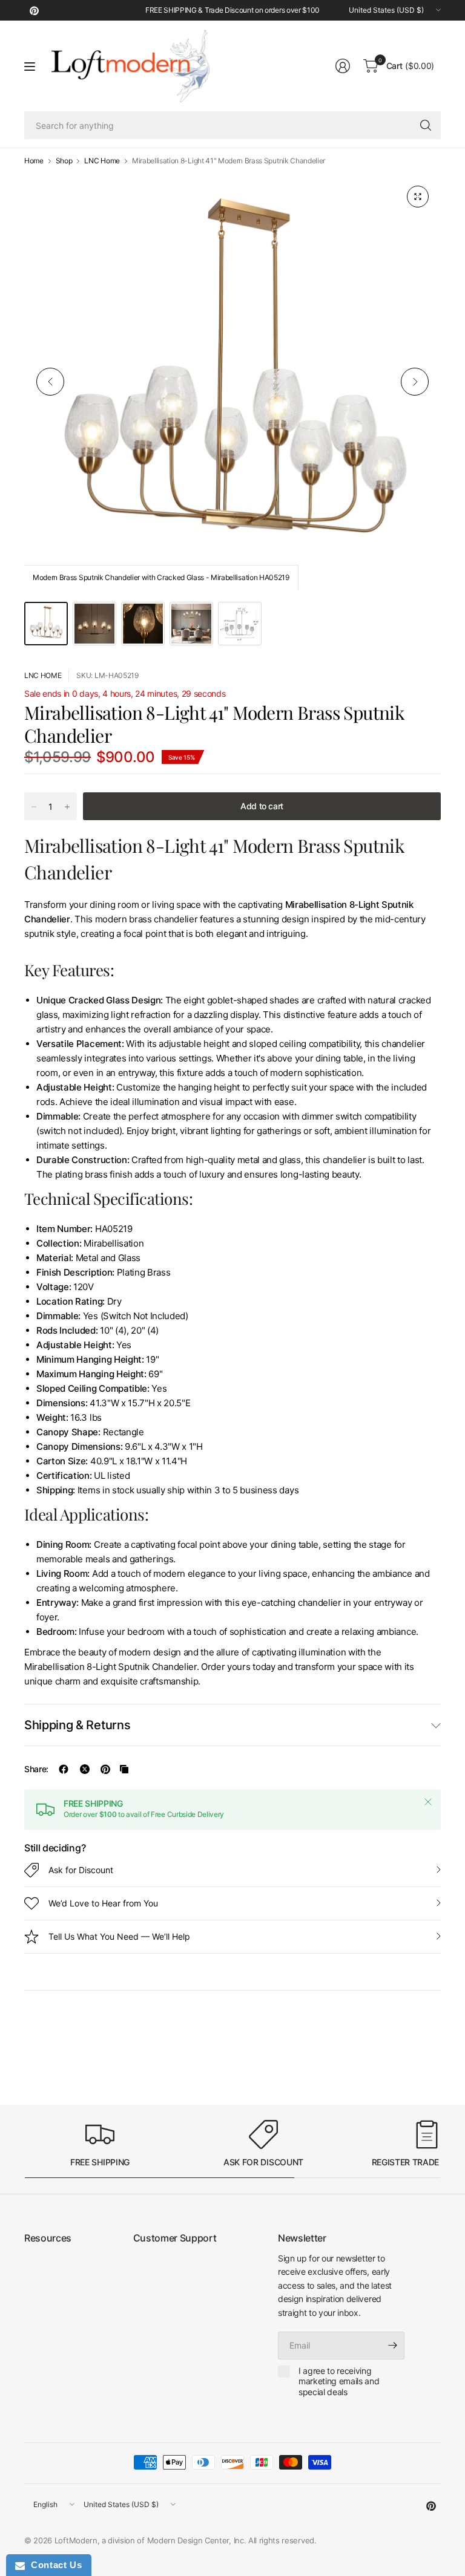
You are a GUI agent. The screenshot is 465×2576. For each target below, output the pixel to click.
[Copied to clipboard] (124, 1769)
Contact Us (53, 2565)
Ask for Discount (81, 1870)
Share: (36, 1769)
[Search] (426, 125)
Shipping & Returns (77, 1725)
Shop (64, 161)
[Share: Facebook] (64, 1769)
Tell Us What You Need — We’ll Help (119, 1936)
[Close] (428, 1802)
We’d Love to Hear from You (103, 1903)
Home (34, 161)
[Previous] (50, 382)
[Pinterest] (34, 10)
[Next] (415, 382)
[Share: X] (85, 1769)
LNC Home (102, 161)
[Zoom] (418, 197)
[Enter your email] (392, 2346)
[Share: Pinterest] (105, 1769)
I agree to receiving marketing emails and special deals (339, 2381)
